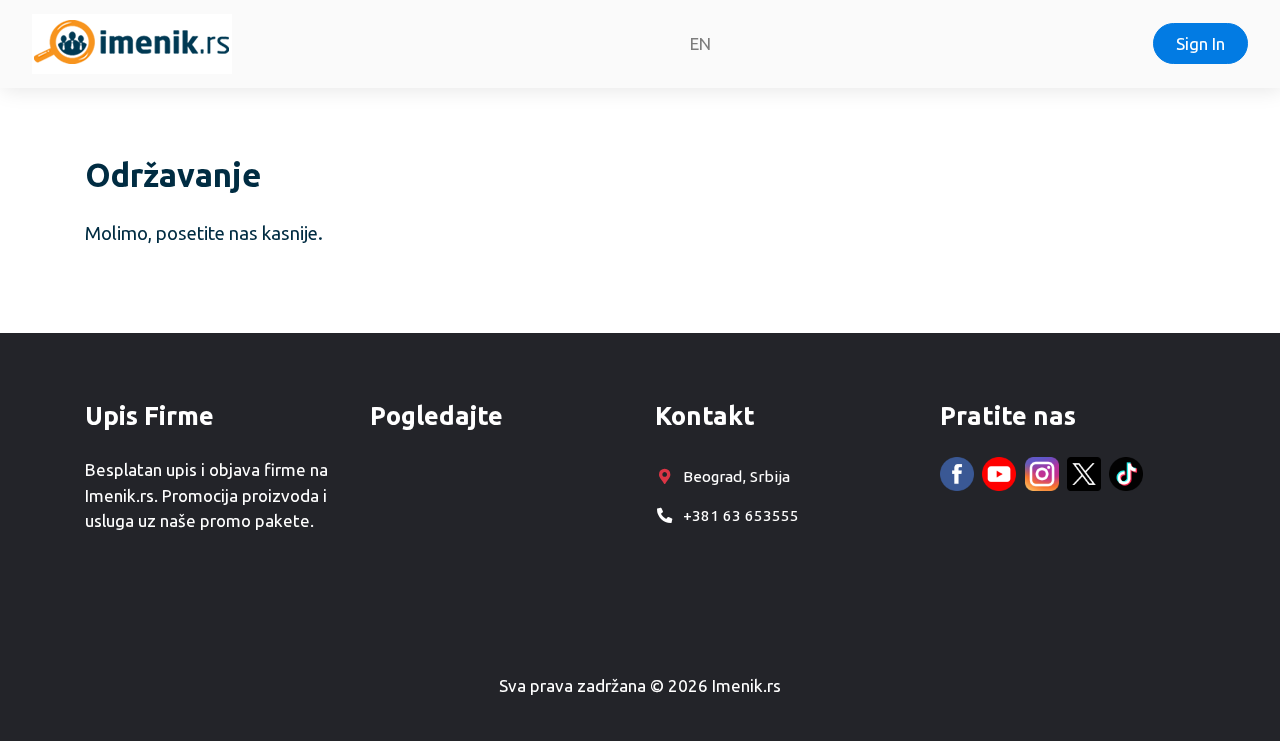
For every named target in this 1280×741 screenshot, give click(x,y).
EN (700, 43)
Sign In (1200, 43)
